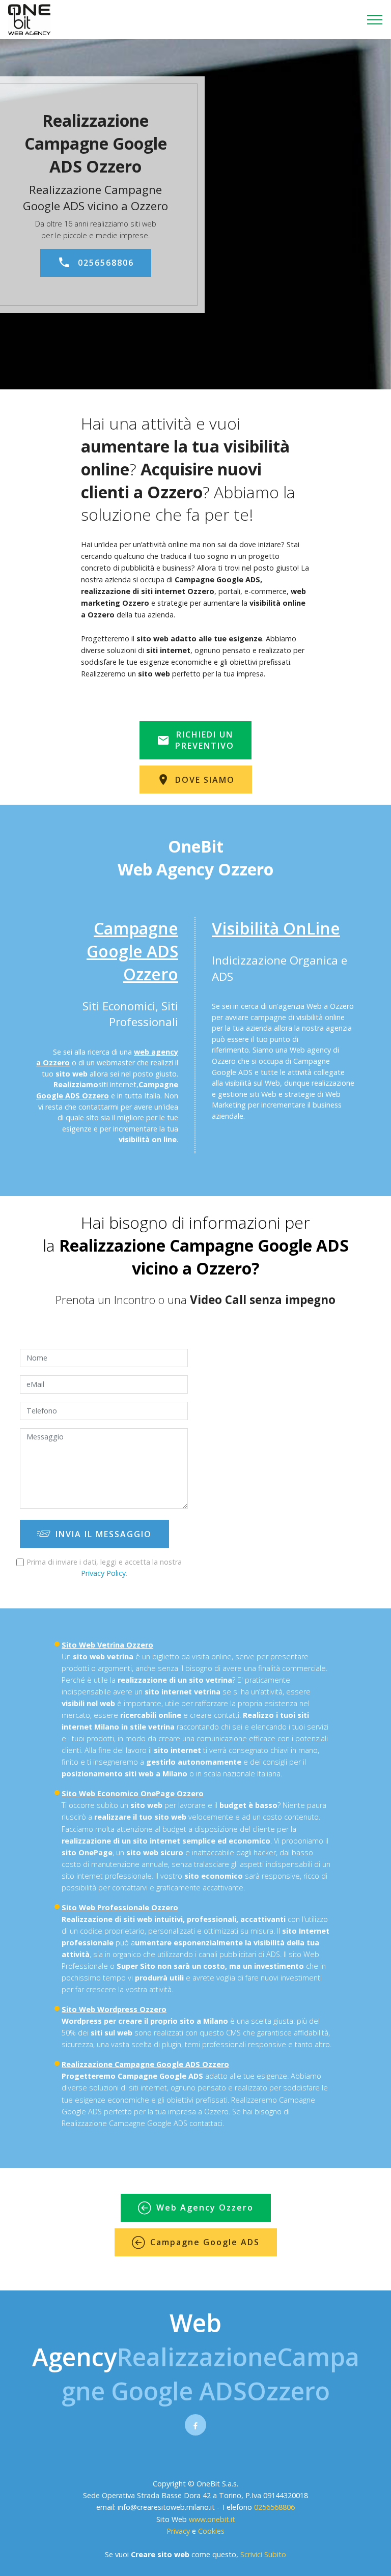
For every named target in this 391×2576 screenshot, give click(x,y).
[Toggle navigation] (375, 20)
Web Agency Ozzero (205, 2207)
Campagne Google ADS (205, 2242)
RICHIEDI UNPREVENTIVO (205, 740)
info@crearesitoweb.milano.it (166, 2507)
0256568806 (106, 263)
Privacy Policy (103, 1573)
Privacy (179, 2531)
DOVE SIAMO (205, 780)
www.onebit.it (212, 2519)
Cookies (211, 2531)
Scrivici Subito (263, 2554)
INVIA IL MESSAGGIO (104, 1534)
